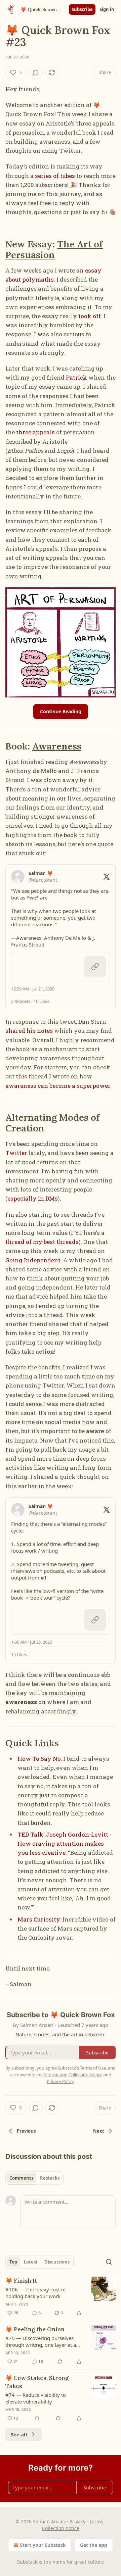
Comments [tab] (21, 2178)
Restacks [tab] (50, 2178)
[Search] (109, 2262)
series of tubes (55, 176)
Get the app (94, 2545)
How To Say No (39, 1759)
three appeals (35, 432)
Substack (27, 2562)
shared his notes (29, 1031)
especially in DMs (33, 1198)
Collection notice (61, 2528)
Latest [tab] (31, 2262)
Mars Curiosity (39, 1919)
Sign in (107, 9)
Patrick (76, 377)
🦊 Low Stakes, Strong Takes (37, 2382)
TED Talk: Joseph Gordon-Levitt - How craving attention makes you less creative (65, 1843)
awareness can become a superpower (58, 1086)
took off (90, 316)
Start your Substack (43, 2545)
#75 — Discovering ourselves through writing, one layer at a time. (41, 2341)
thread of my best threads (42, 1242)
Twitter (16, 1153)
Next (99, 2131)
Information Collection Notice (73, 2075)
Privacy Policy (60, 2081)
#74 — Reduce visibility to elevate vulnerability (36, 2398)
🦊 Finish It (21, 2281)
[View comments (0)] (36, 72)
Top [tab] (13, 2262)
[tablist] (34, 2178)
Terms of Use (93, 2068)
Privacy (77, 2521)
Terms (96, 2521)
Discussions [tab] (57, 2262)
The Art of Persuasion (54, 249)
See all (19, 2434)
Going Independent (33, 1260)
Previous (26, 2131)
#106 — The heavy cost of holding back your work (36, 2293)
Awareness (57, 746)
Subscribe (82, 9)
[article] (61, 2297)
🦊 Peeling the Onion (35, 2329)
